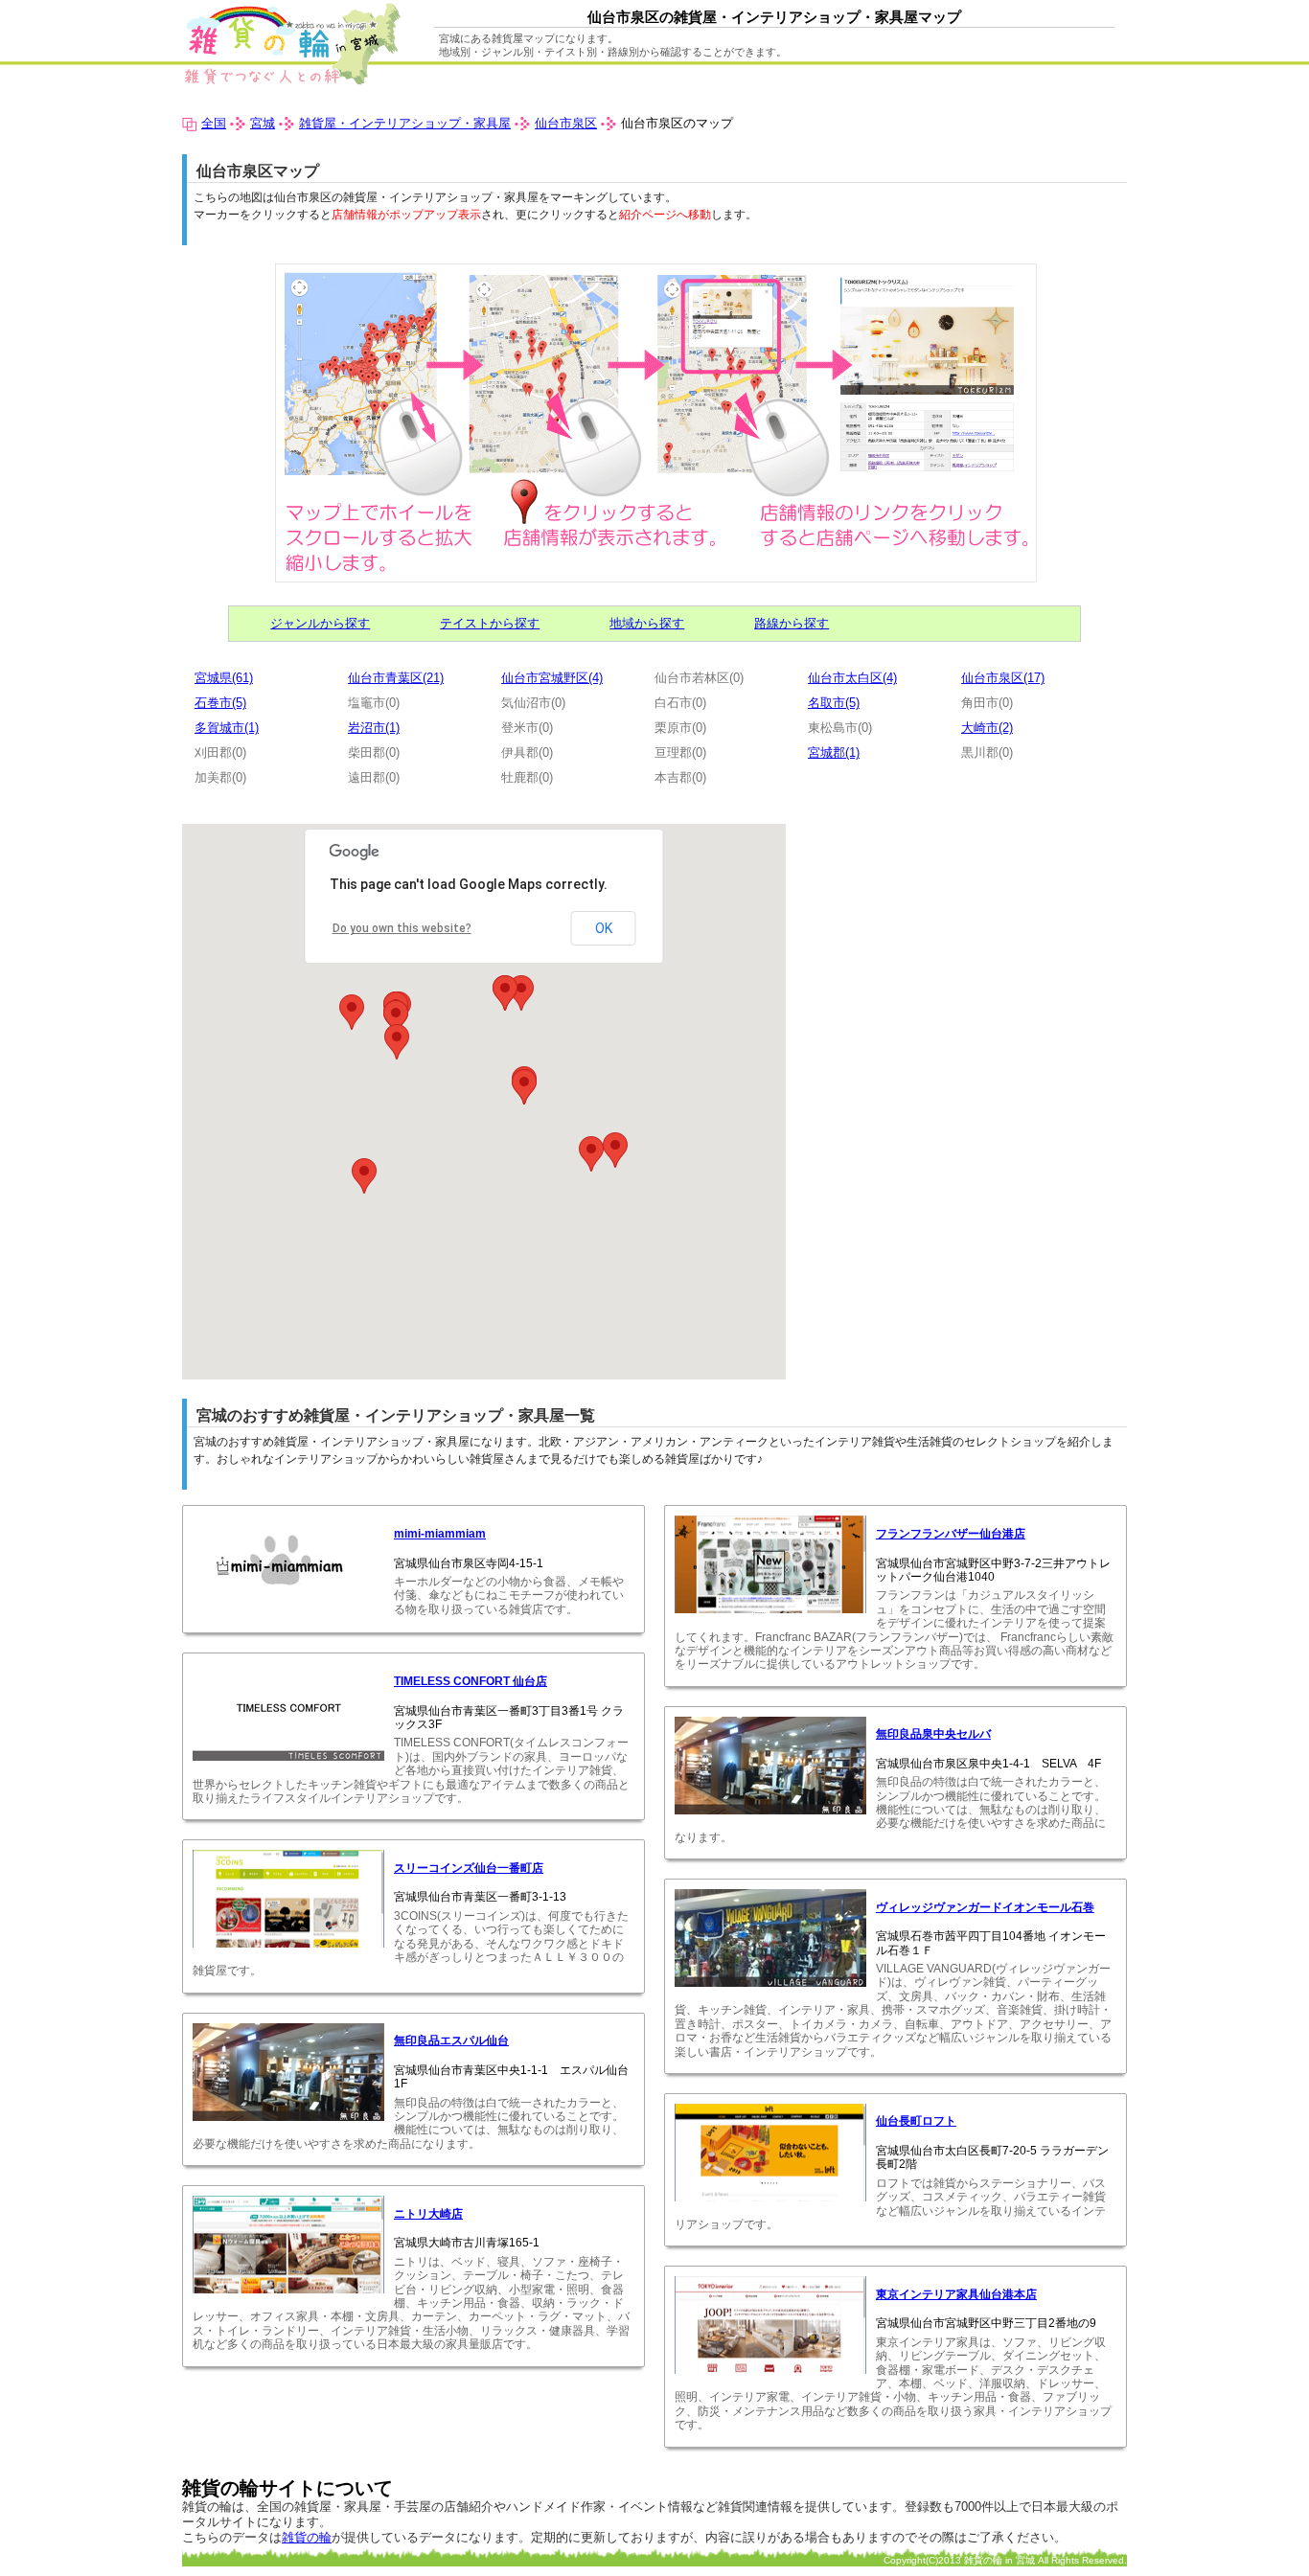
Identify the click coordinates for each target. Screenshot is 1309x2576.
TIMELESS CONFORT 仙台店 (471, 1681)
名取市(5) (834, 703)
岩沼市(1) (374, 728)
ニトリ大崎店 (428, 2214)
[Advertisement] (966, 958)
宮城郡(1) (834, 752)
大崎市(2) (987, 728)
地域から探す (647, 623)
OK (604, 928)
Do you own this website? (402, 928)
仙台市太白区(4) (852, 678)
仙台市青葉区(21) (396, 678)
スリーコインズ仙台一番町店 (469, 1868)
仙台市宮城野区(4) (552, 678)
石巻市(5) (220, 703)
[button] (352, 1012)
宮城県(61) (224, 678)
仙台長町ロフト (916, 2121)
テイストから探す (490, 623)
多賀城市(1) (227, 728)
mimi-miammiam (440, 1534)
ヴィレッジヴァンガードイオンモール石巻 (985, 1907)
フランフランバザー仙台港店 (951, 1534)
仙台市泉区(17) (1003, 678)
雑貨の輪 (307, 2537)
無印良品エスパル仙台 (451, 2040)
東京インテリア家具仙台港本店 (956, 2294)
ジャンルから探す (320, 623)
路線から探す (792, 623)
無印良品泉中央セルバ (933, 1734)
